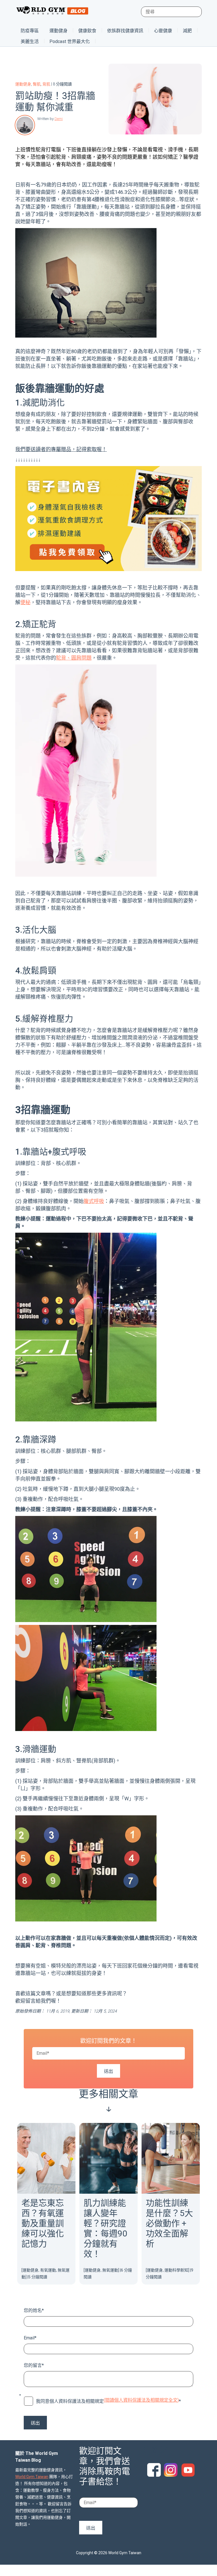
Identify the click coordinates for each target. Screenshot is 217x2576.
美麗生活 (30, 41)
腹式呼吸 (94, 1201)
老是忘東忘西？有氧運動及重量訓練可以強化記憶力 (43, 2223)
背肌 (46, 84)
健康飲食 (87, 31)
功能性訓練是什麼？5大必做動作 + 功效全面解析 (169, 2223)
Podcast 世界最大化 (70, 41)
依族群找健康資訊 (125, 31)
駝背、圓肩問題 (74, 658)
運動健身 (58, 31)
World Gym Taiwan (32, 2477)
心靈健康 (163, 31)
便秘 (25, 602)
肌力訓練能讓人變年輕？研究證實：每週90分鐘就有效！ (105, 2228)
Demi (59, 119)
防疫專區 (30, 31)
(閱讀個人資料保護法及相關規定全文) (141, 2400)
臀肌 (37, 84)
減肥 (187, 31)
